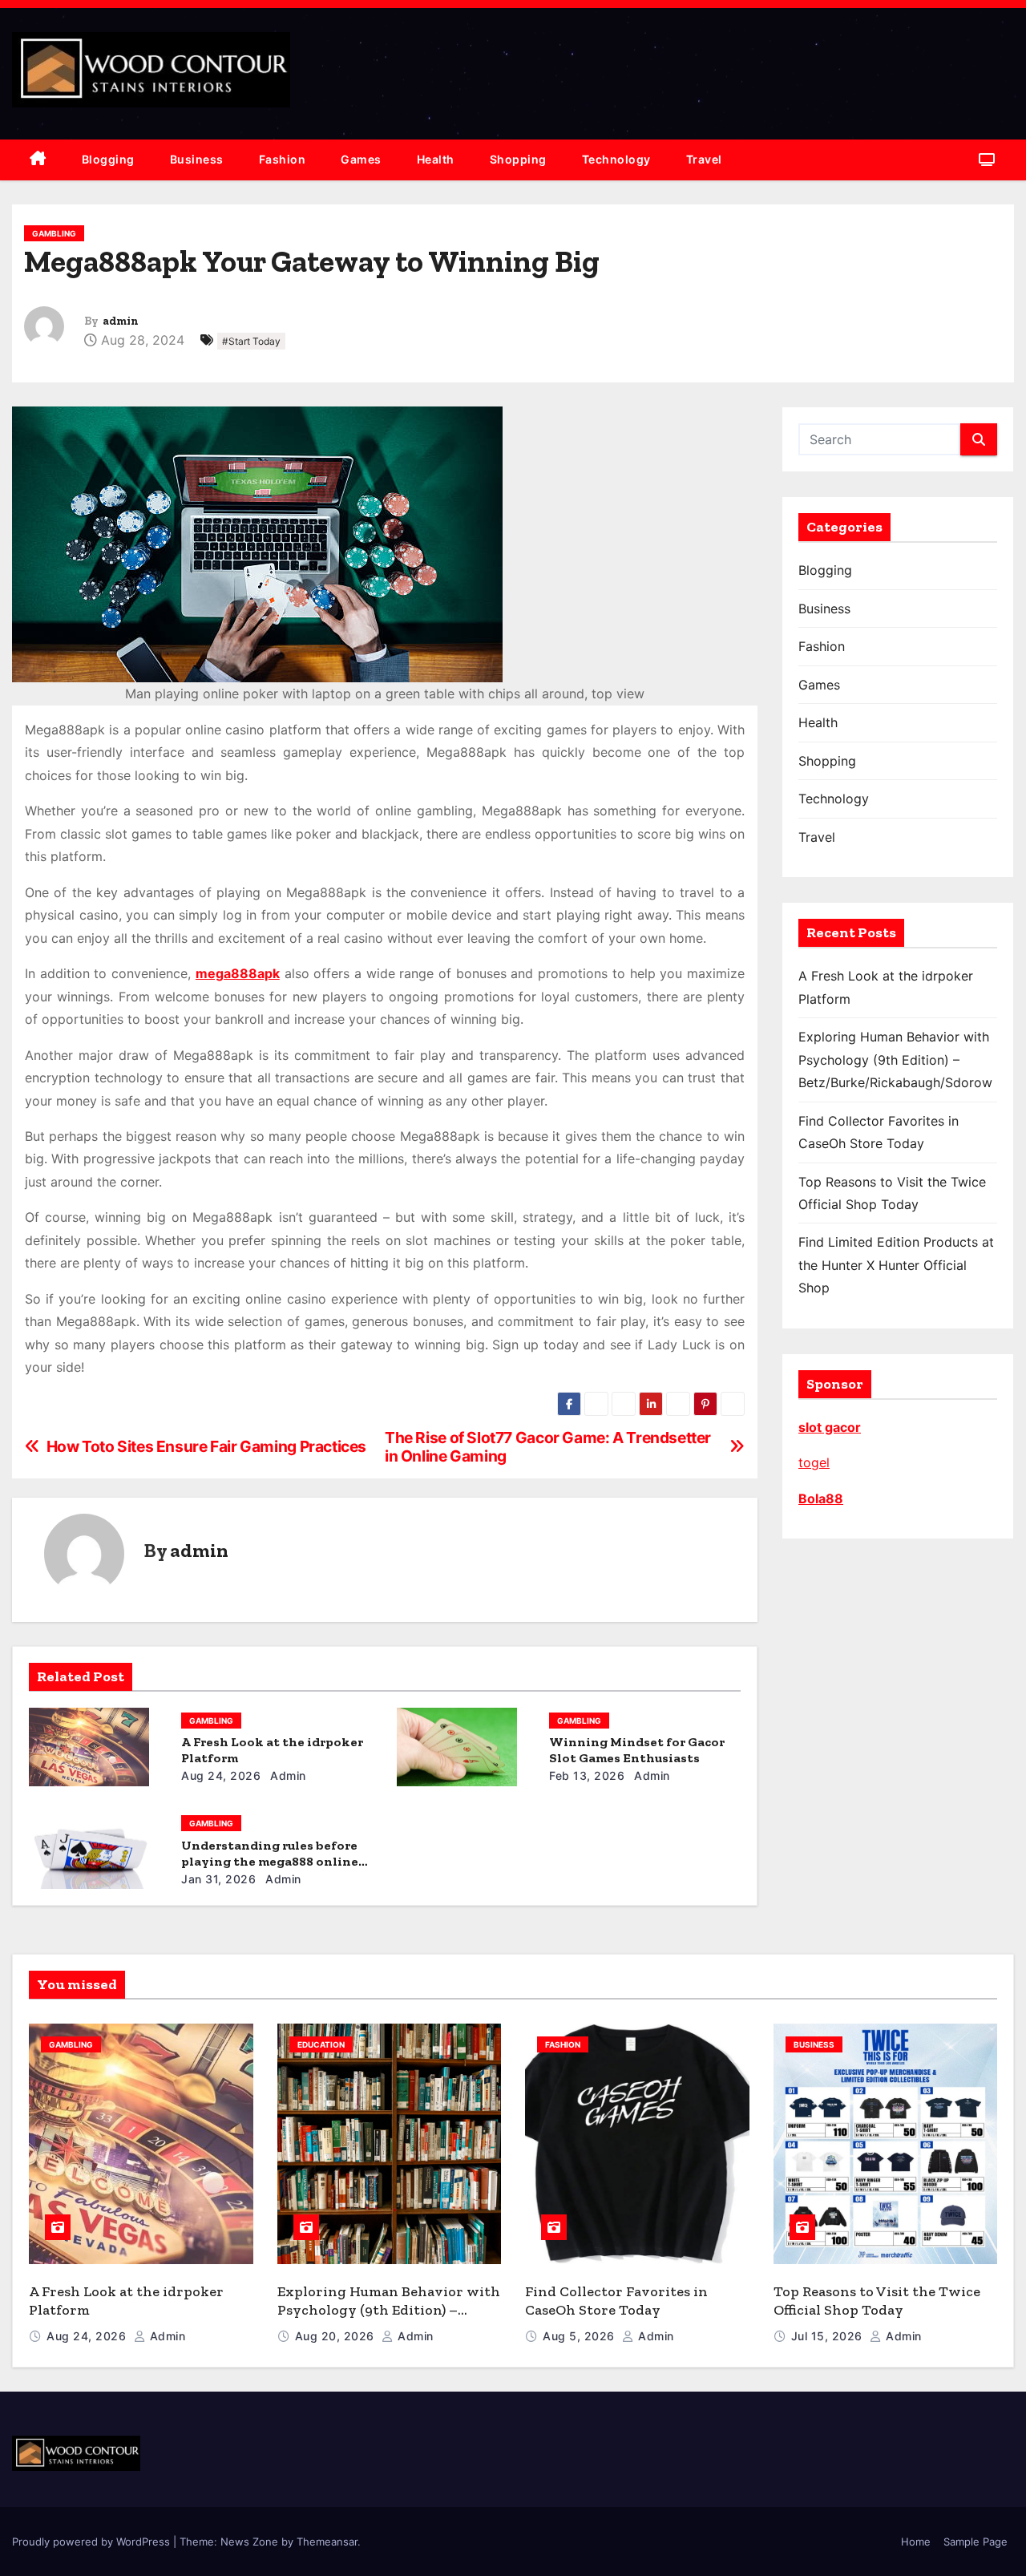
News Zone (249, 2542)
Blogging (108, 159)
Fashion (283, 159)
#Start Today (251, 341)
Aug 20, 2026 (337, 2336)
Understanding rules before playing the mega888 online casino (270, 1861)
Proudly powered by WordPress (93, 2542)
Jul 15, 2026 (829, 2336)
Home (916, 2542)
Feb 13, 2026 (587, 1775)
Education (321, 2044)
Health (436, 159)
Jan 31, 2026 (218, 1879)
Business (197, 159)
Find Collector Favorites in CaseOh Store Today (616, 2301)
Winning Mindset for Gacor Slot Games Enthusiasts (637, 1750)
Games (361, 159)
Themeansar (327, 2542)
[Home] (38, 160)
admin (121, 321)
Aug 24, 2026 (221, 1775)
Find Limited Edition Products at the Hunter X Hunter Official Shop (896, 1265)
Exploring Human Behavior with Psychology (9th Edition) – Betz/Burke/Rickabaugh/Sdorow (895, 1060)
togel (814, 1462)
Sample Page (976, 2542)
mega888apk (238, 973)
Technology (616, 159)
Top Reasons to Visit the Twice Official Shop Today (877, 2301)
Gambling (54, 233)
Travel (704, 159)
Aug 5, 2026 (580, 2336)
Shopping (518, 159)
